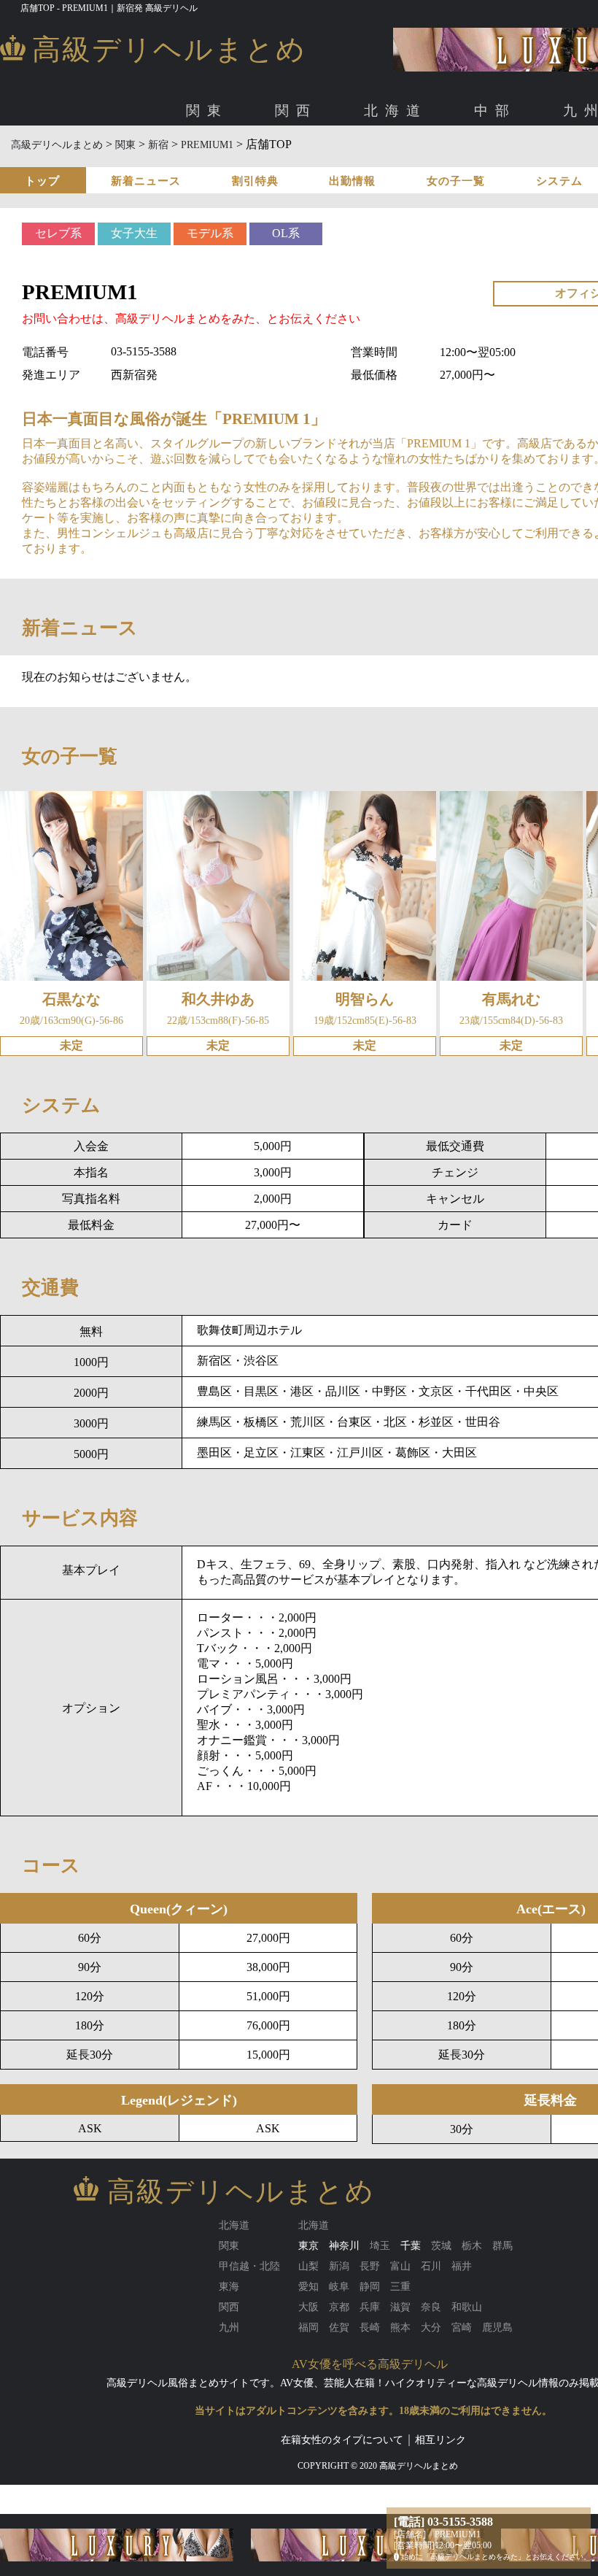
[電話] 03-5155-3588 (443, 2522)
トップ (42, 181)
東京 (102, 159)
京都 (342, 159)
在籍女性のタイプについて (342, 2440)
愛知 (102, 159)
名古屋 (140, 159)
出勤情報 (352, 181)
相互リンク (440, 2440)
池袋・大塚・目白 (513, 159)
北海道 (396, 111)
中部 (495, 111)
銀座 (313, 159)
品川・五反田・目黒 (381, 159)
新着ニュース (146, 181)
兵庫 (408, 159)
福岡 (102, 159)
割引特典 (255, 181)
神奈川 (344, 2246)
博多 (135, 159)
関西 (296, 111)
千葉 (411, 2246)
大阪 (102, 159)
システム (559, 181)
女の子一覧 (456, 181)
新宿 (450, 159)
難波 (168, 159)
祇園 (375, 159)
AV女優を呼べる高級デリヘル (370, 2364)
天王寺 (281, 159)
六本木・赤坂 (260, 159)
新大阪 (206, 159)
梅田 (135, 159)
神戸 (440, 159)
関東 (207, 111)
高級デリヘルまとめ (57, 145)
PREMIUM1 (207, 145)
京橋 (244, 159)
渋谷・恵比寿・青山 (171, 159)
